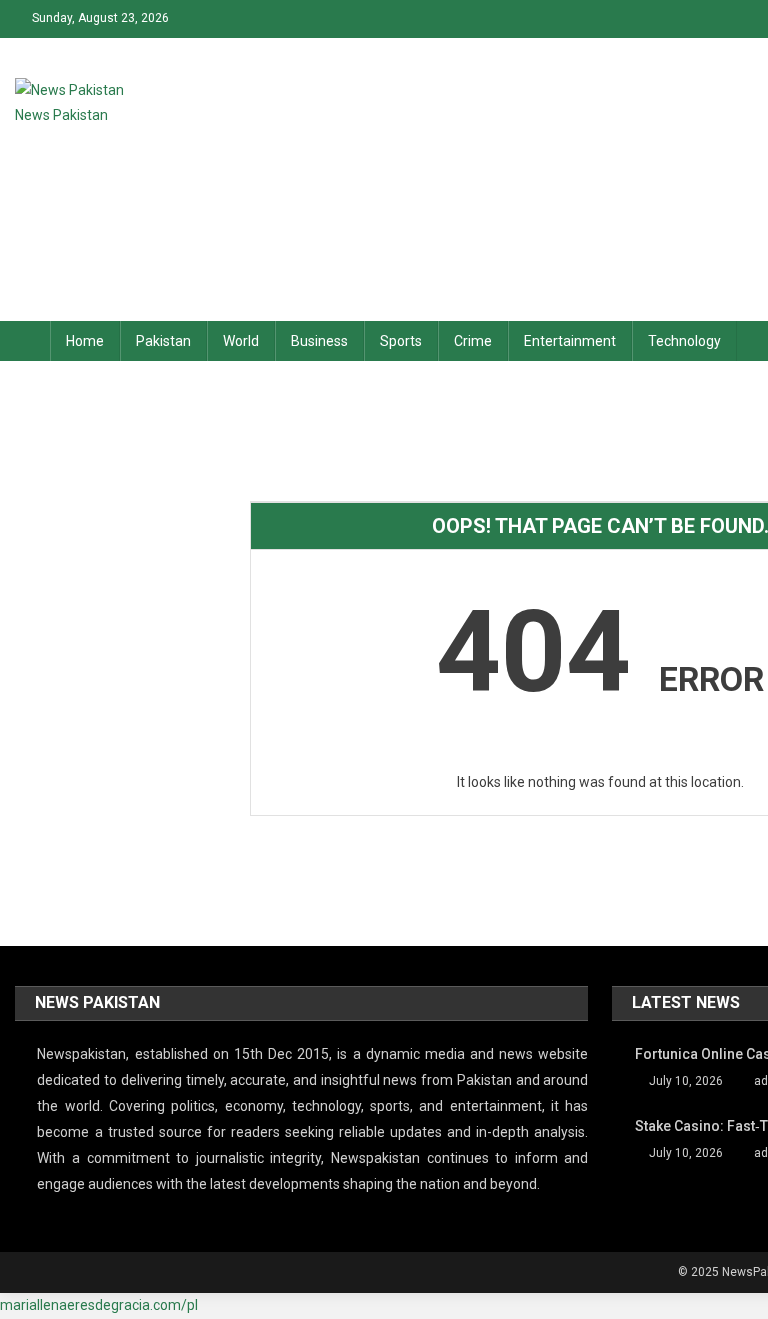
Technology (684, 341)
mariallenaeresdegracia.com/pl (99, 1305)
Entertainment (570, 341)
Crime (473, 341)
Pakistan (163, 341)
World (241, 341)
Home (85, 341)
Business (319, 341)
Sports (401, 341)
